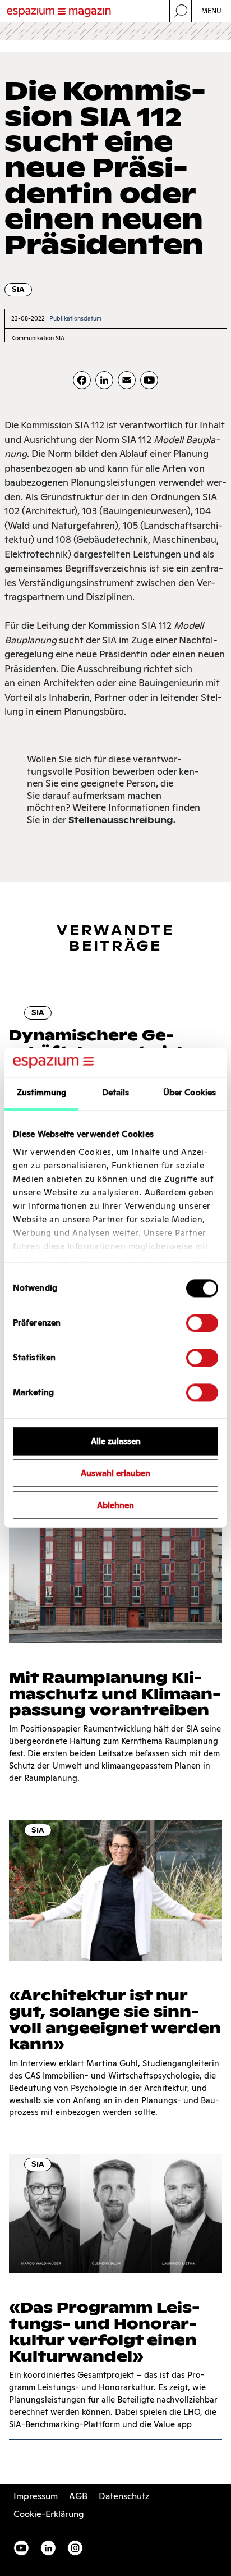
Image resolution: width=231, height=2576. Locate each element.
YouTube (21, 2548)
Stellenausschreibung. (122, 820)
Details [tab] (116, 1093)
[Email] (127, 380)
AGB (78, 2496)
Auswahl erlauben (115, 1474)
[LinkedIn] (104, 380)
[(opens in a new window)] (149, 380)
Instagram (75, 2548)
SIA (18, 289)
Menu (212, 11)
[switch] (202, 1323)
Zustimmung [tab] (42, 1093)
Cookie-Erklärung (49, 2514)
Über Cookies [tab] (190, 1093)
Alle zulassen (116, 1442)
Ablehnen (115, 1505)
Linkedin (48, 2548)
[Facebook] (82, 380)
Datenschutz (124, 2496)
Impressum (36, 2496)
